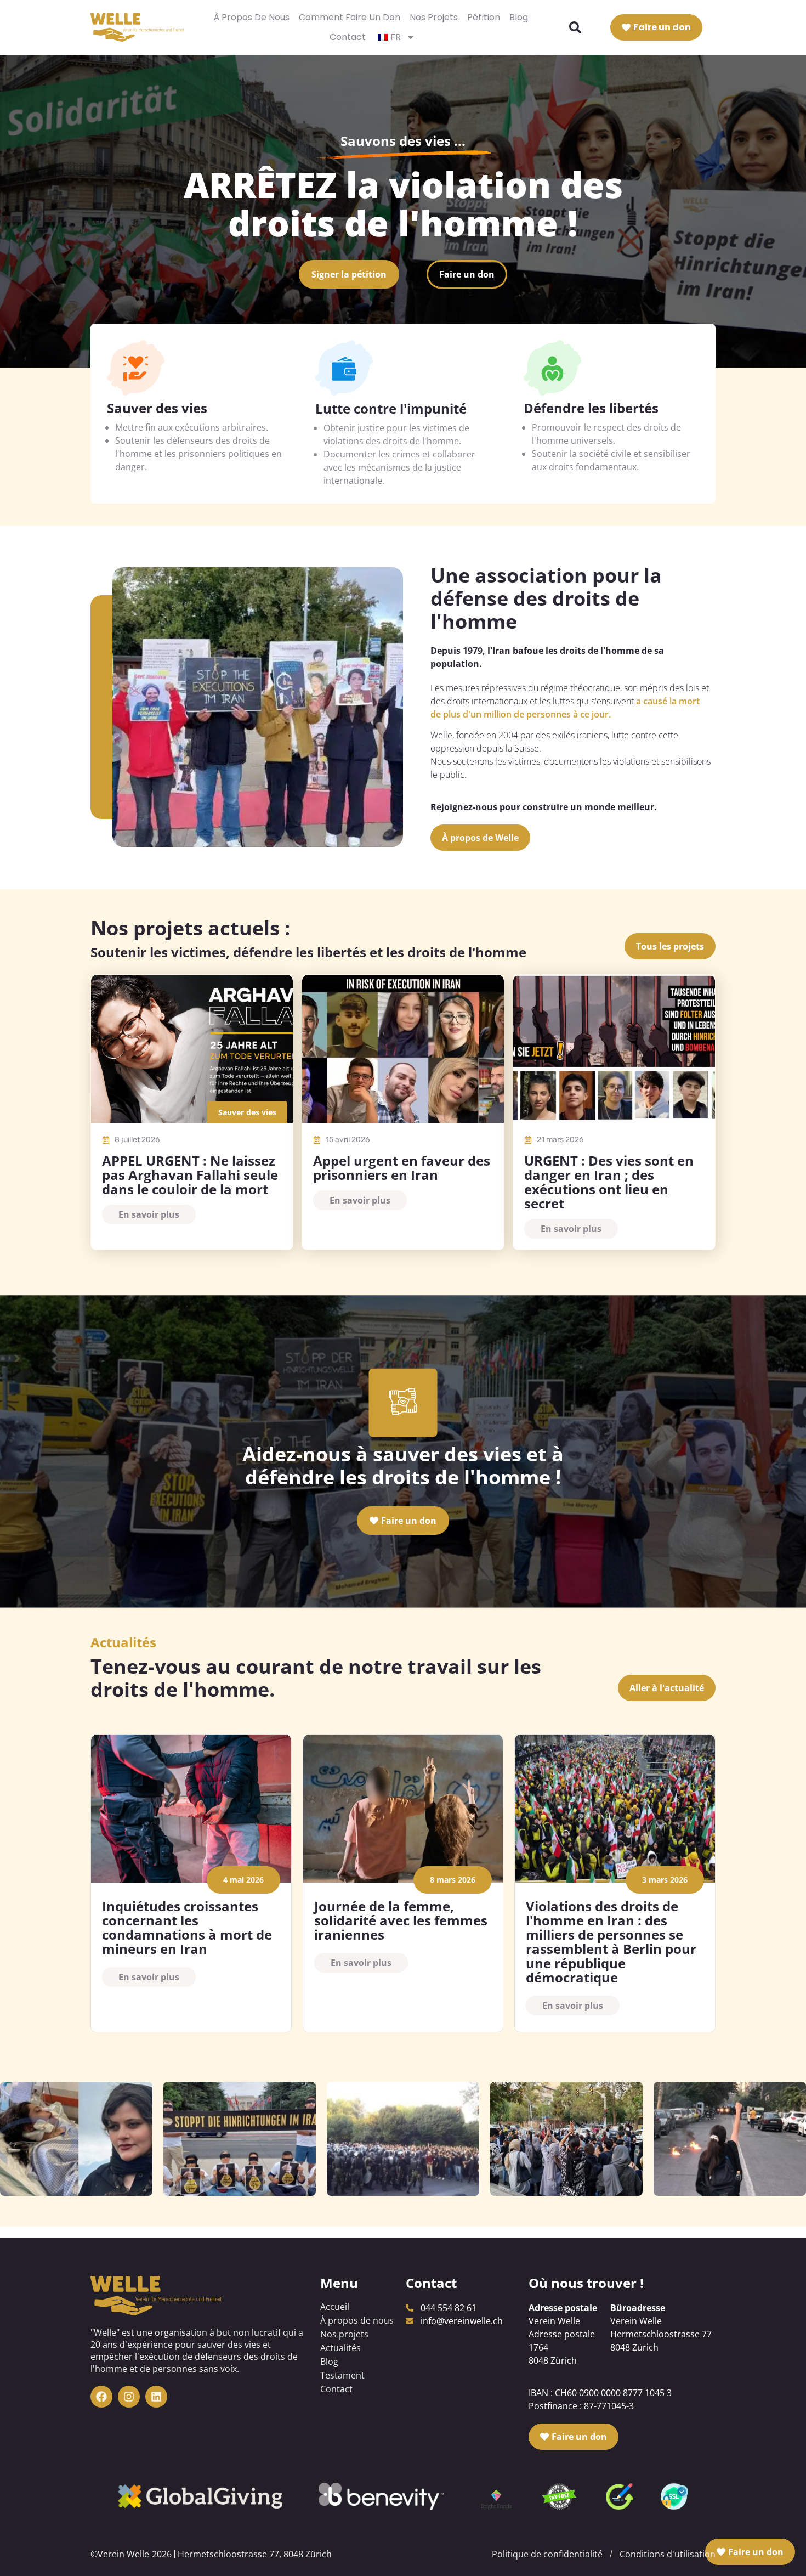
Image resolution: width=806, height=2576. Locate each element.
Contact (348, 37)
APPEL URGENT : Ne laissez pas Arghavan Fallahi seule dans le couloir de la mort (190, 1175)
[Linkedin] (156, 2397)
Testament (342, 2375)
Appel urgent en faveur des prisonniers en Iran (402, 1168)
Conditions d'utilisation (668, 2554)
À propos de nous (251, 17)
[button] (575, 27)
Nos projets (434, 17)
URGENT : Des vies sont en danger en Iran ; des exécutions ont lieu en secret (609, 1182)
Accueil (335, 2307)
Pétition (484, 17)
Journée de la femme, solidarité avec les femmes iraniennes (401, 1920)
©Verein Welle (120, 2554)
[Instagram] (129, 2397)
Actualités (340, 2348)
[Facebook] (101, 2397)
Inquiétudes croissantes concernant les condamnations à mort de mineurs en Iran (187, 1927)
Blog (519, 17)
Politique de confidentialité (547, 2554)
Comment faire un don (350, 17)
